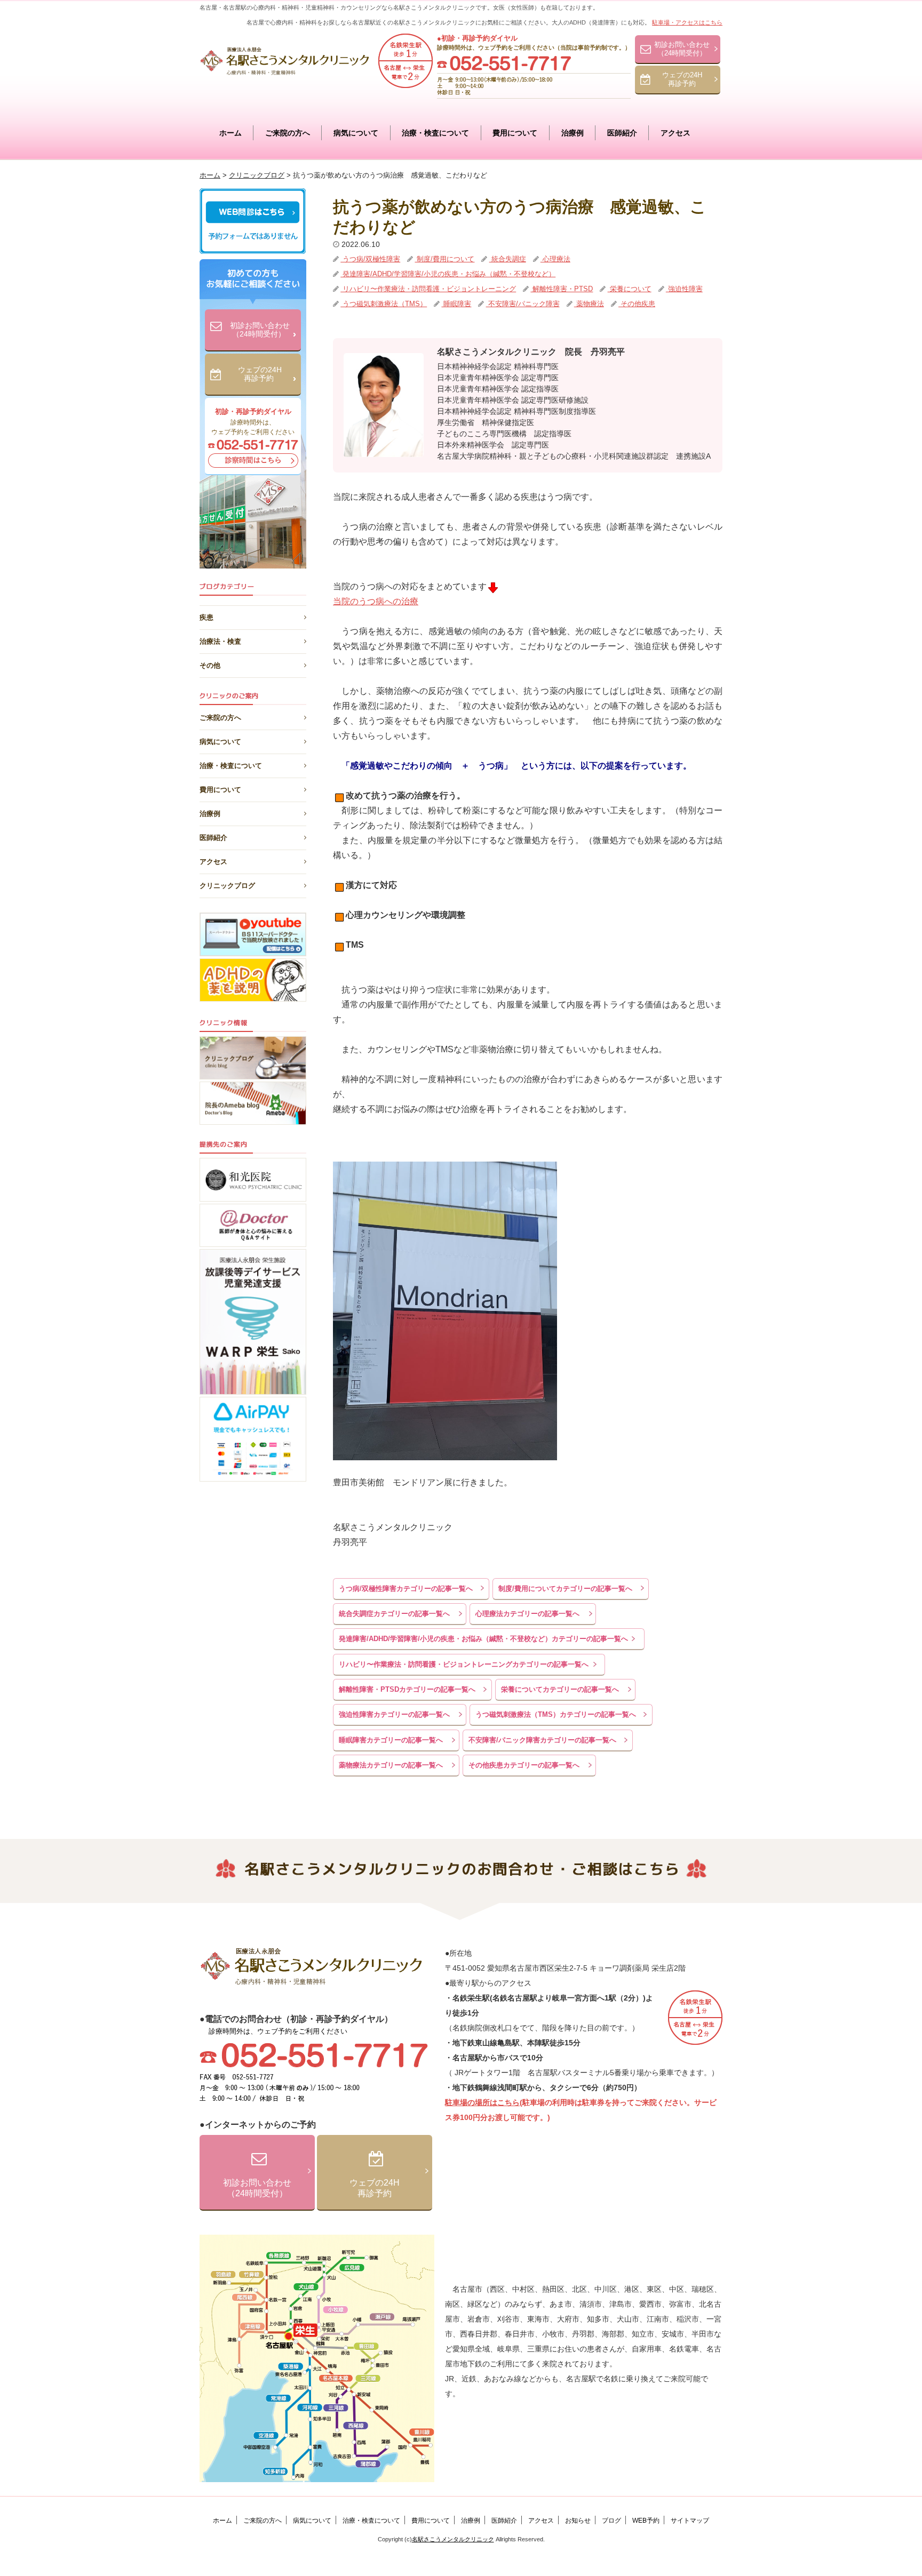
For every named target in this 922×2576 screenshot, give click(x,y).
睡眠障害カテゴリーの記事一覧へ (391, 1740)
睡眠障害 (456, 304)
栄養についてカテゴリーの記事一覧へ (560, 1689)
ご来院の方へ (288, 133)
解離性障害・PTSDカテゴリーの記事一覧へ (407, 1689)
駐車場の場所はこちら (482, 2102)
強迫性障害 (684, 289)
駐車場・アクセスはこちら (687, 22)
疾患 (206, 615)
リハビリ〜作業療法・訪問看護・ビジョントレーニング (428, 289)
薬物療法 (589, 304)
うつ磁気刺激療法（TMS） (384, 304)
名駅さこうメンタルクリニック (453, 2539)
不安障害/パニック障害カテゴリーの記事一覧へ (542, 1740)
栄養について (630, 289)
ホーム (230, 133)
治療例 (573, 133)
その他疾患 (637, 304)
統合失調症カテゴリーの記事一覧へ (394, 1614)
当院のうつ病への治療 (376, 601)
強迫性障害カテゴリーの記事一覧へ (394, 1714)
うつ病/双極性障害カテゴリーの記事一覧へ (406, 1589)
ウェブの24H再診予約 (682, 79)
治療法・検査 (220, 639)
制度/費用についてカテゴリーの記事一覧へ (565, 1589)
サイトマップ (690, 2521)
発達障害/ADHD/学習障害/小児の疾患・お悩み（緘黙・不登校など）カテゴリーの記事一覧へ (483, 1639)
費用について (515, 133)
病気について (356, 133)
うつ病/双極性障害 (370, 259)
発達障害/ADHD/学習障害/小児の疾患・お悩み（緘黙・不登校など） (448, 274)
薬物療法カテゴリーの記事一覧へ (391, 1765)
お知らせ (578, 2521)
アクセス (675, 133)
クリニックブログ (227, 886)
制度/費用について (444, 259)
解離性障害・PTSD (562, 289)
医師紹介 (622, 133)
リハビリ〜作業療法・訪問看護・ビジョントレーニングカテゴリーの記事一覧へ (464, 1664)
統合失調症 (508, 259)
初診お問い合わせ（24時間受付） (682, 49)
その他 (210, 663)
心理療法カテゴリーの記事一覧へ (527, 1614)
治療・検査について (435, 133)
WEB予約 (646, 2521)
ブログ (611, 2521)
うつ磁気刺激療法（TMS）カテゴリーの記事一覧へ (556, 1714)
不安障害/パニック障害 (523, 304)
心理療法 (555, 259)
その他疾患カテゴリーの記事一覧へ (524, 1765)
